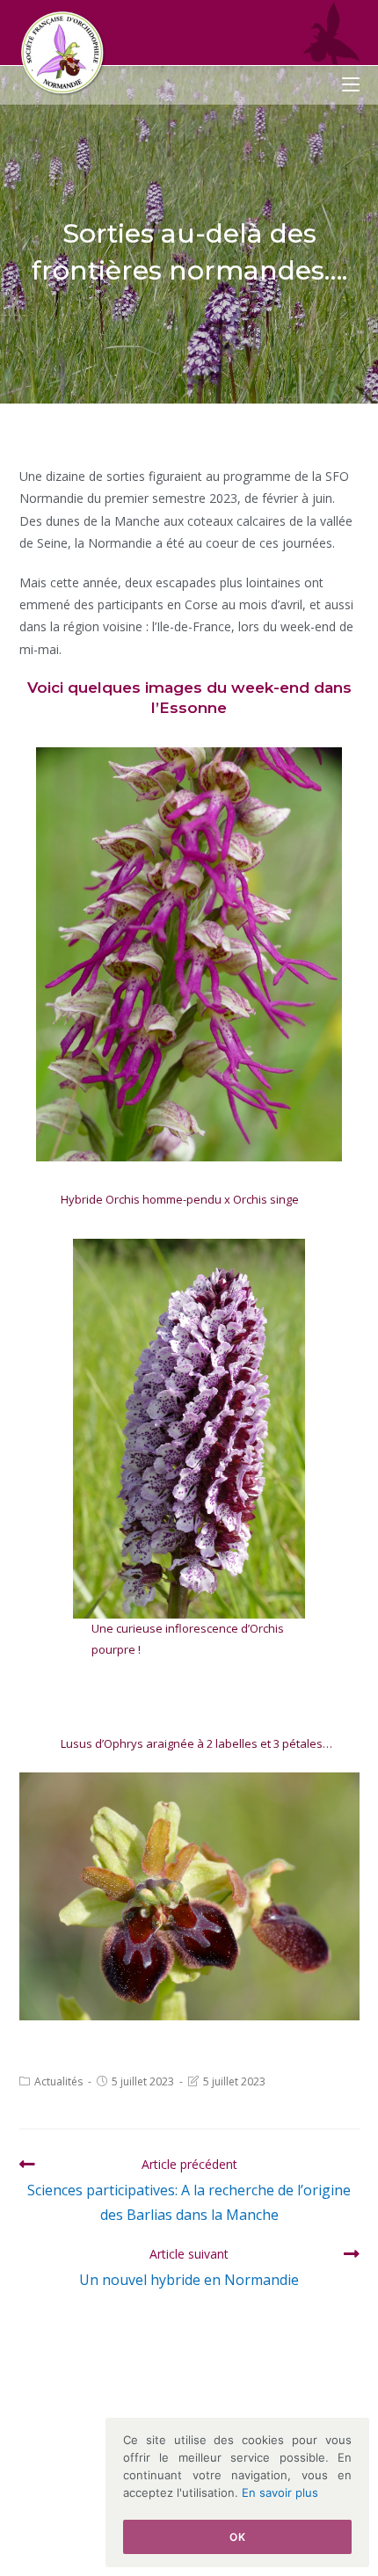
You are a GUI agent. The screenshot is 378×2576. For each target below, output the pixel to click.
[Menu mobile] (351, 85)
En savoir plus (280, 2492)
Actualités (58, 2081)
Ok (237, 2537)
